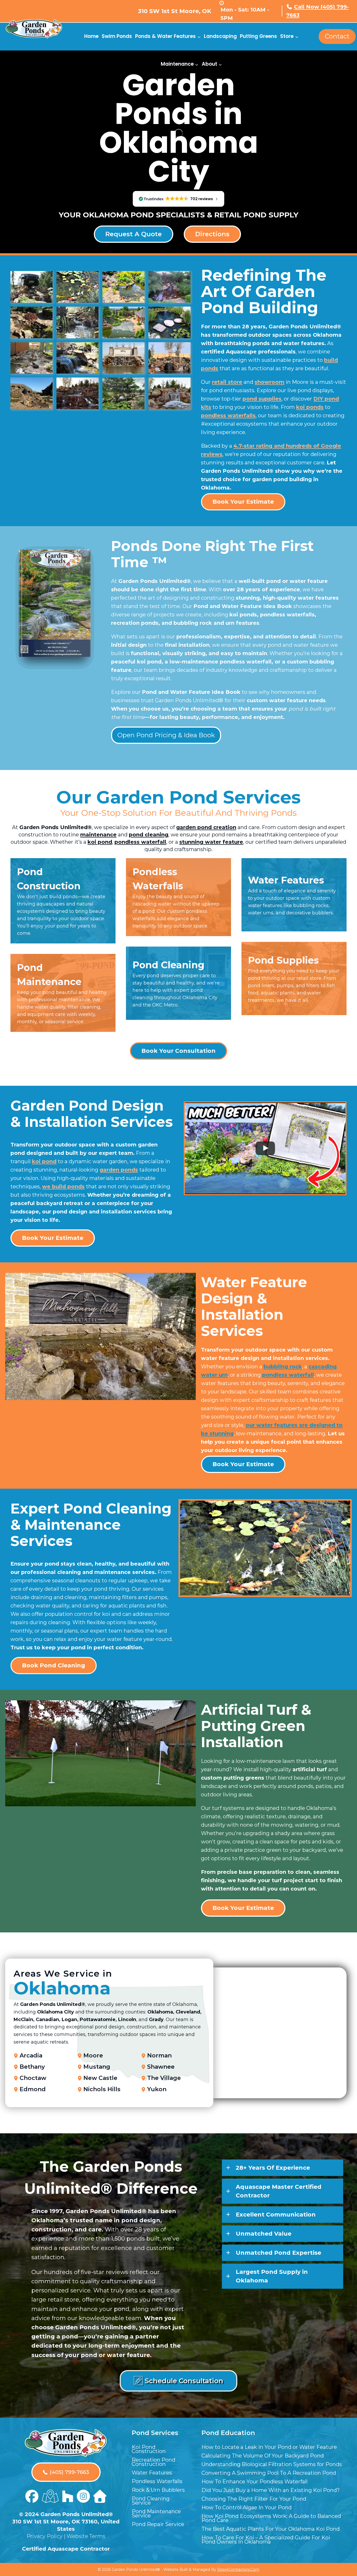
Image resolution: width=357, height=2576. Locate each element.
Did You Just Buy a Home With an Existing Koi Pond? (271, 2490)
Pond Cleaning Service (151, 2501)
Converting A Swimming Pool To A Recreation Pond (269, 2473)
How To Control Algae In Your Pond (247, 2507)
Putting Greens (258, 36)
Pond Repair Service (158, 2524)
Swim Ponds (117, 36)
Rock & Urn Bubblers (158, 2490)
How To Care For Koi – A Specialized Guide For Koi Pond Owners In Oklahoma (266, 2540)
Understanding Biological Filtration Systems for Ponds (272, 2464)
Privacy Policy (45, 2536)
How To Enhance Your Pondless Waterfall (255, 2482)
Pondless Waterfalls (157, 2481)
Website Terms (86, 2536)
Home (91, 36)
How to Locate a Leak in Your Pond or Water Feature (269, 2447)
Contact (337, 36)
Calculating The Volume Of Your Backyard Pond (263, 2456)
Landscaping (220, 36)
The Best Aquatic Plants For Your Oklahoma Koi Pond (271, 2529)
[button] (283, 2168)
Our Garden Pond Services (179, 797)
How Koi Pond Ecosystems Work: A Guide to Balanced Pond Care (271, 2518)
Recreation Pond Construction (154, 2462)
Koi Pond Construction (149, 2449)
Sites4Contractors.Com (238, 2569)
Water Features (152, 2473)
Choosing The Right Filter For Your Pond (254, 2499)
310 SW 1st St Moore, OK (175, 11)
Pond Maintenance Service (156, 2513)
